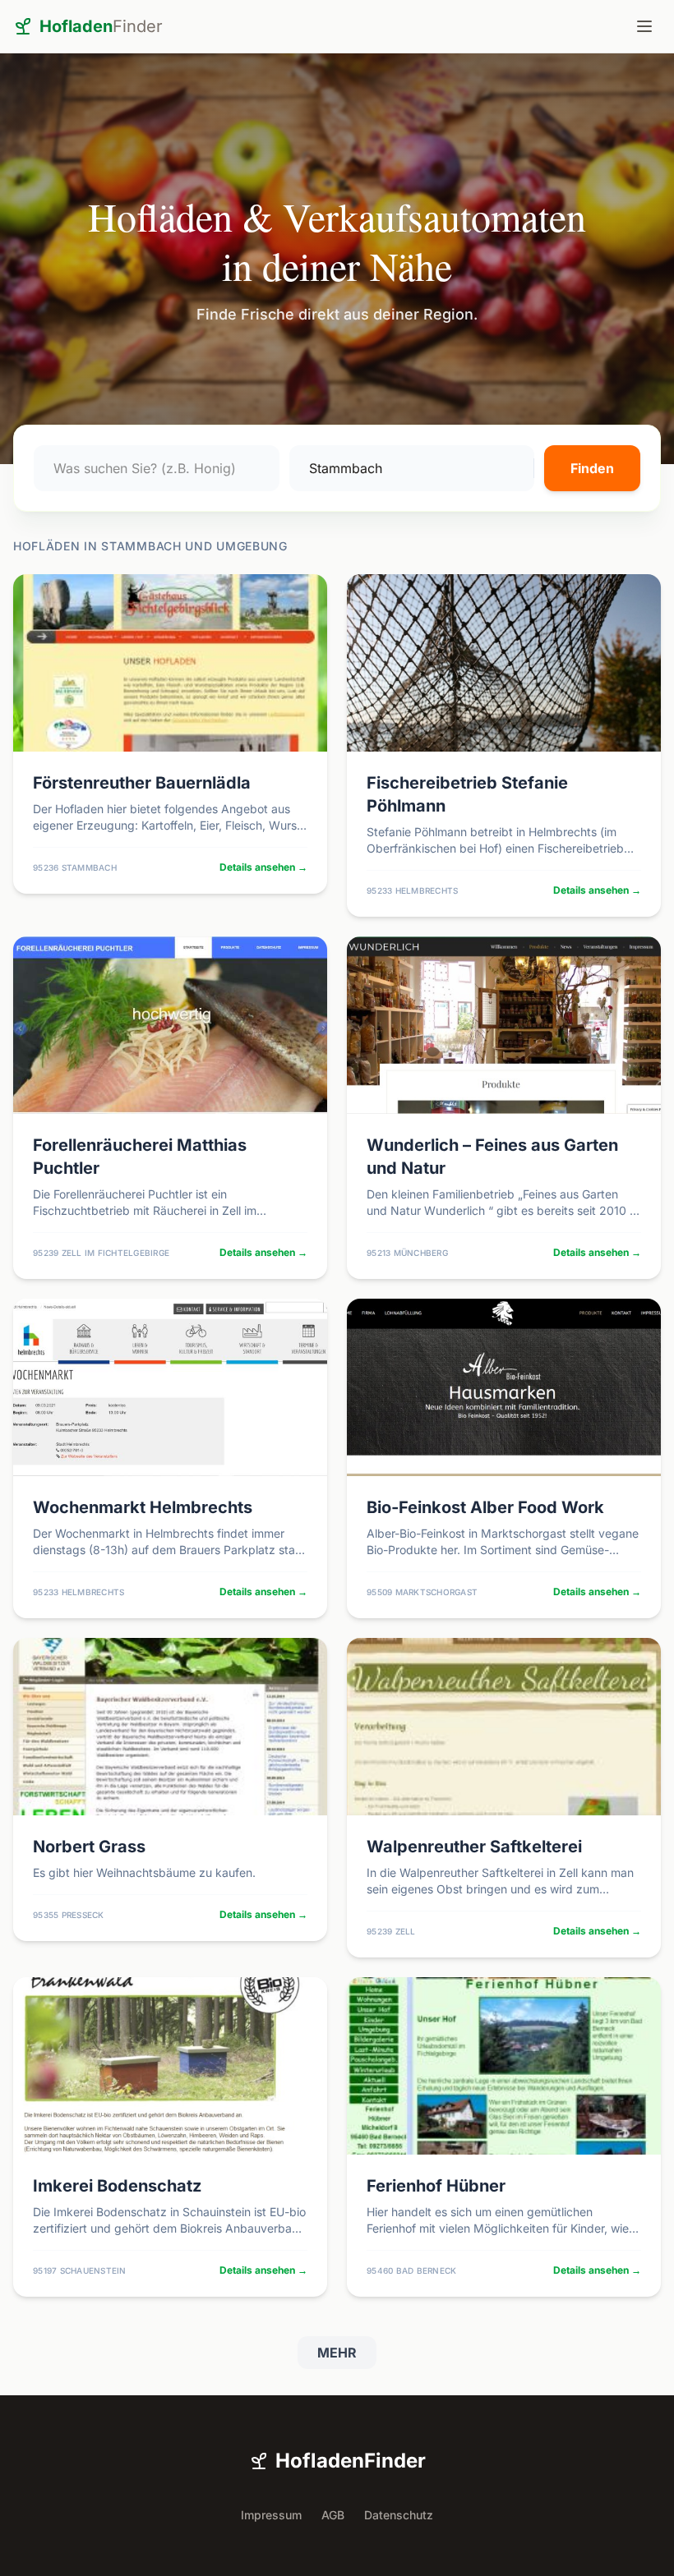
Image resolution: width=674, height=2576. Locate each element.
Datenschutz (399, 2515)
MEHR (337, 2353)
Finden (592, 468)
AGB (333, 2515)
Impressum (271, 2515)
